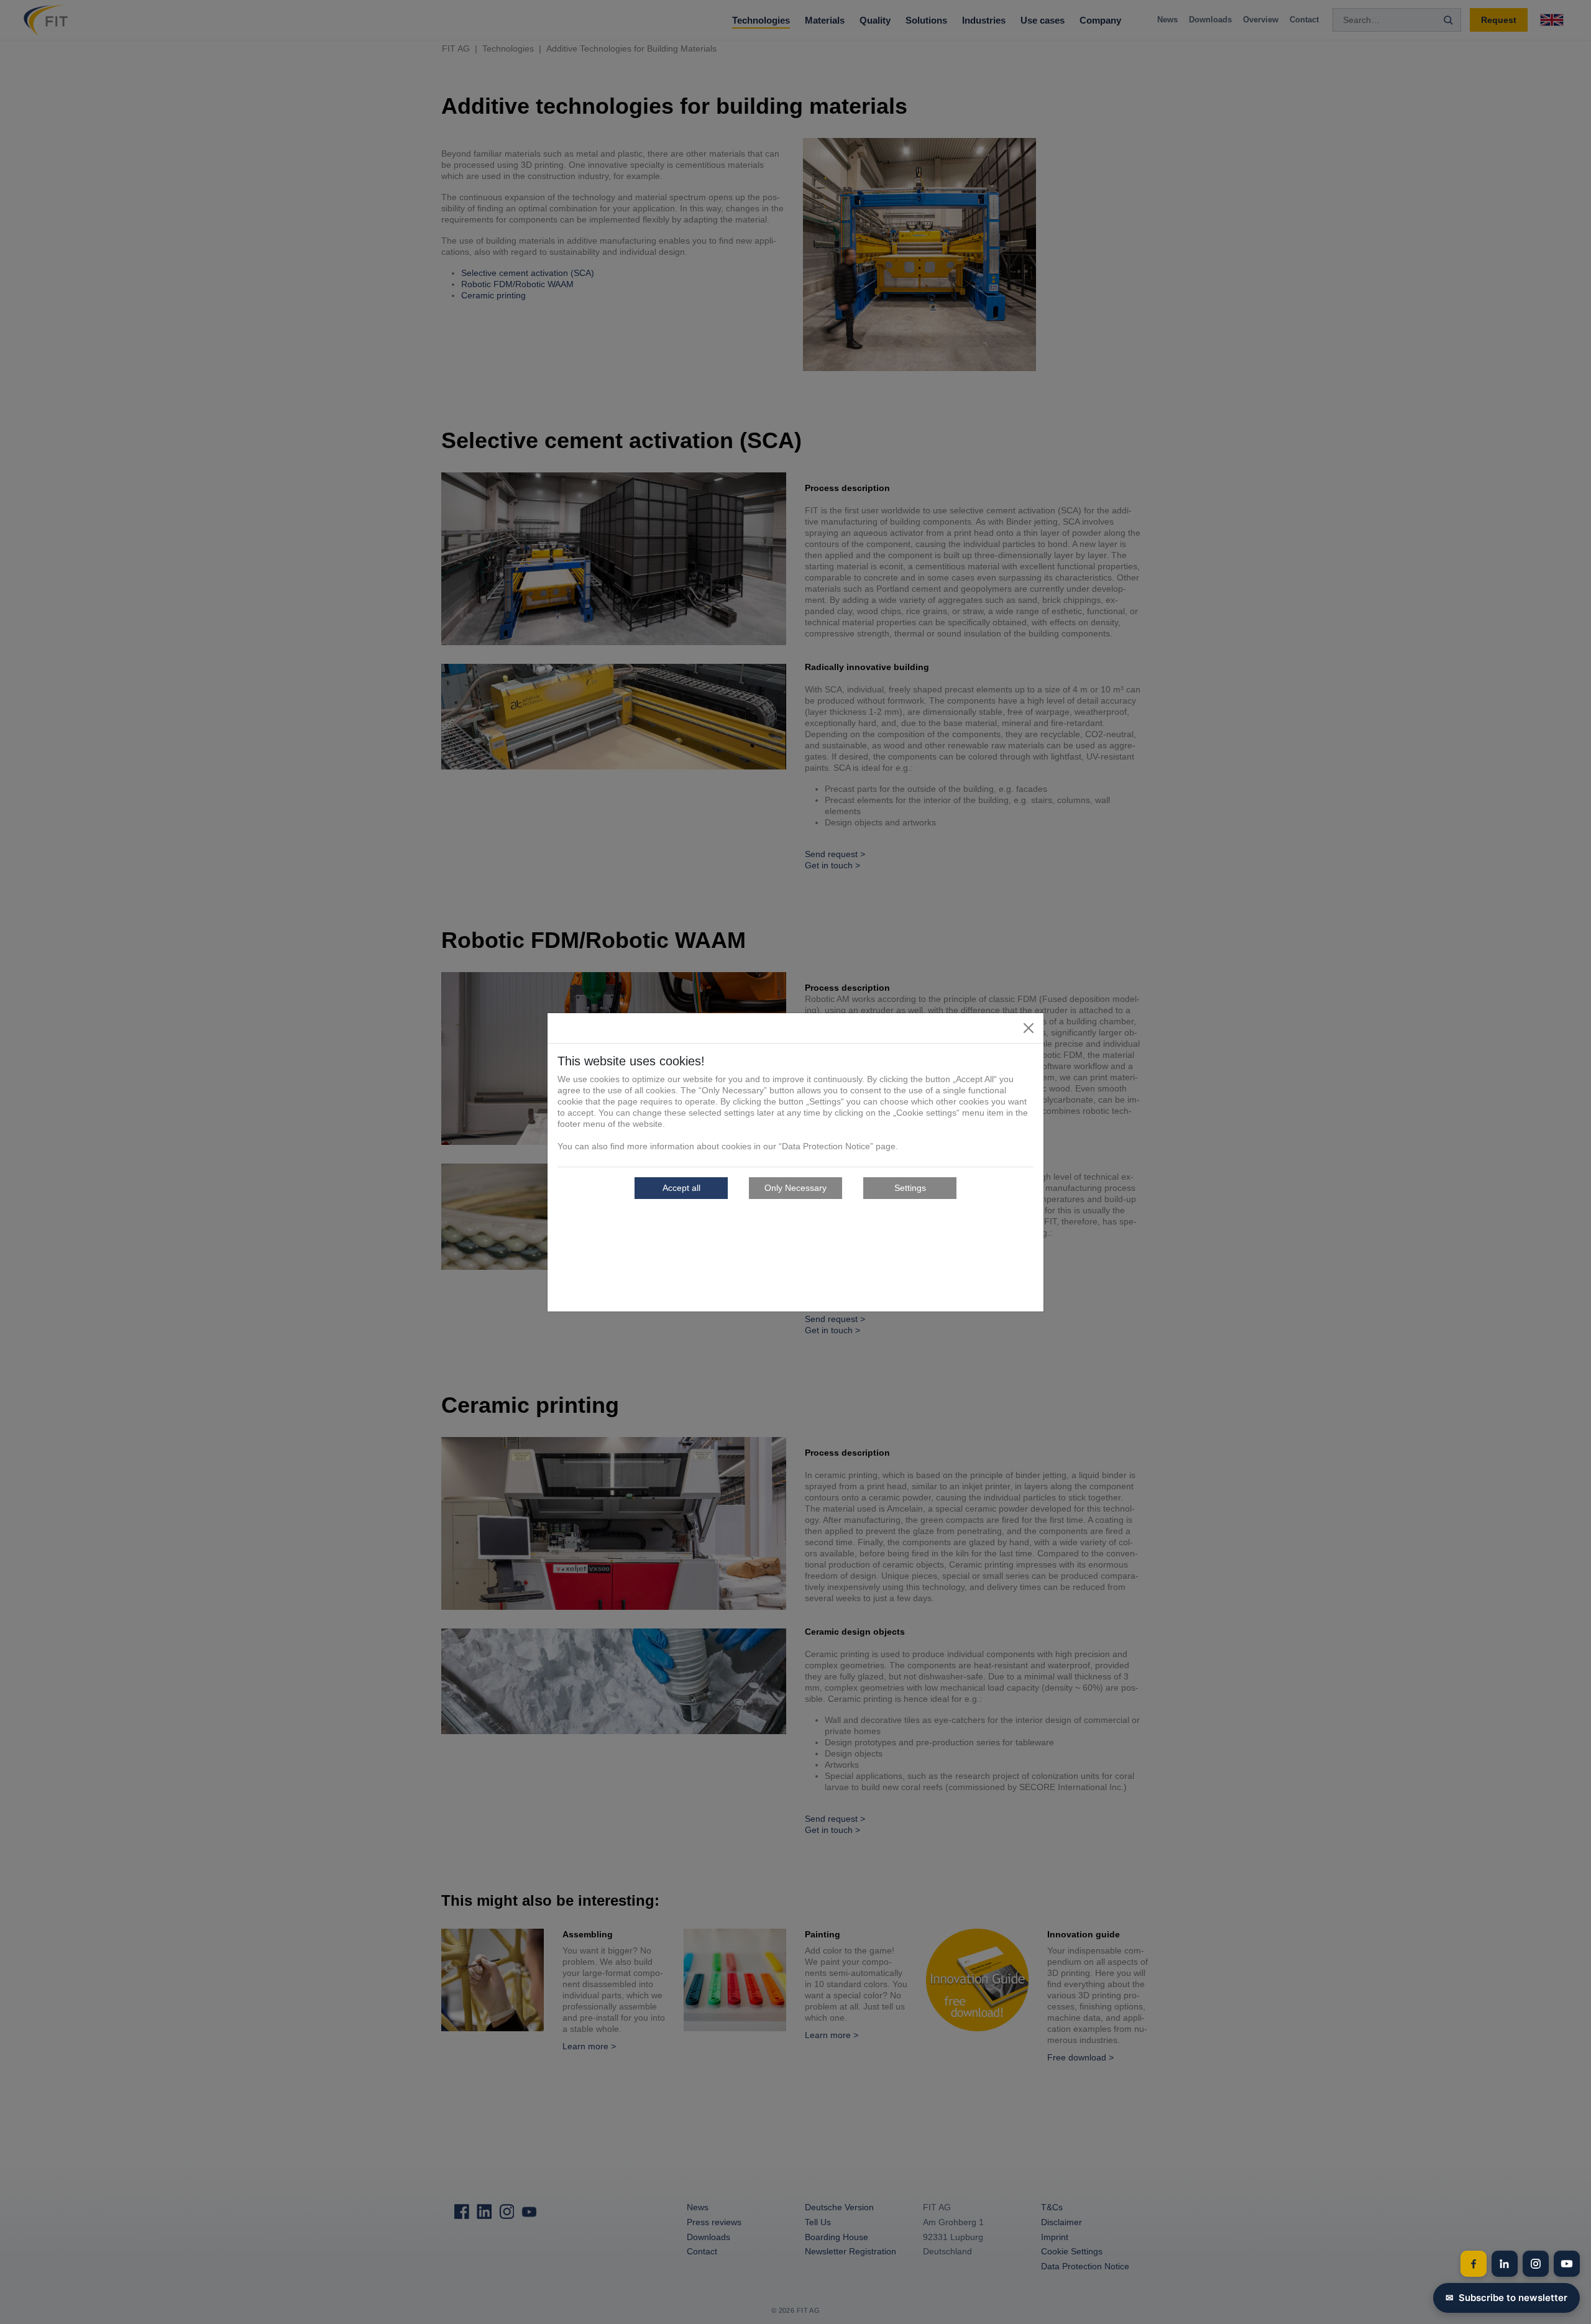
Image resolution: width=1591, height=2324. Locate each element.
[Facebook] (1474, 2264)
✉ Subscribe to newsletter (1506, 2298)
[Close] (1029, 1028)
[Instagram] (1536, 2264)
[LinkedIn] (1505, 2264)
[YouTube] (1567, 2264)
